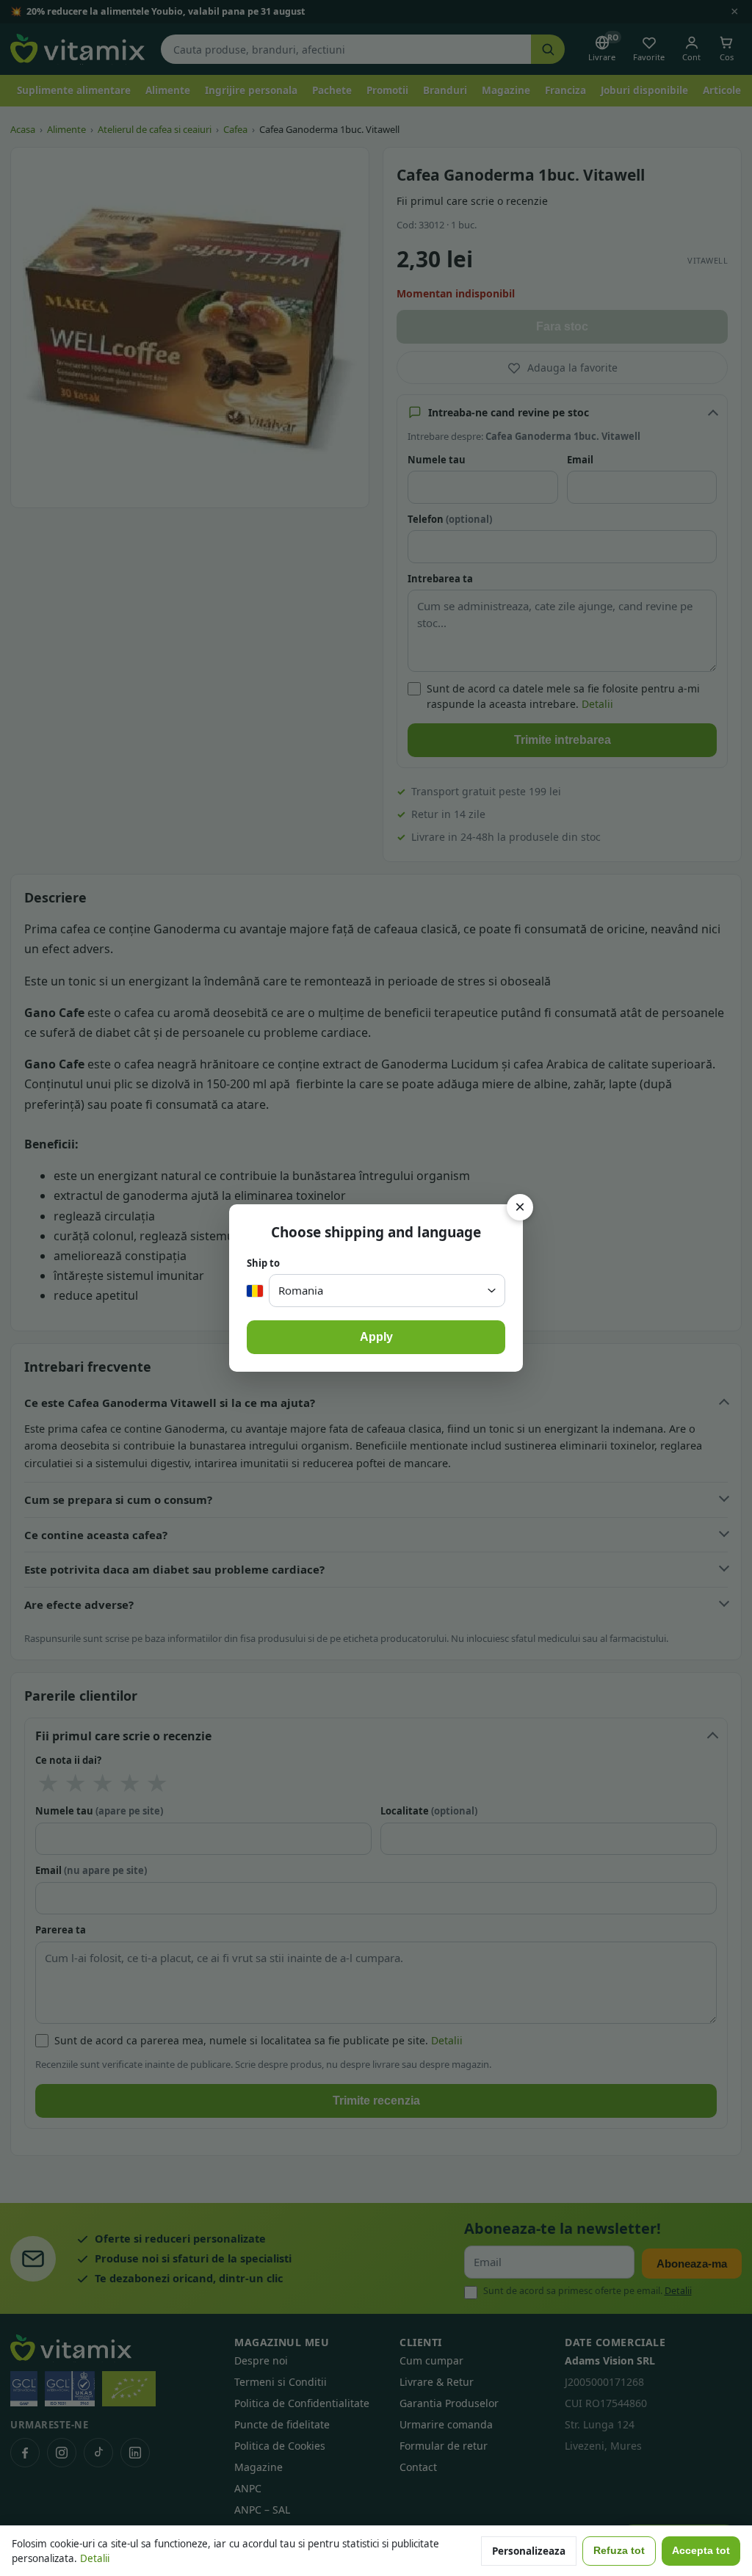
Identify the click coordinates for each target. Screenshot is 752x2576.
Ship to (263, 1263)
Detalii (95, 2558)
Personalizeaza (529, 2551)
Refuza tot (619, 2551)
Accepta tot (701, 2551)
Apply (376, 1337)
